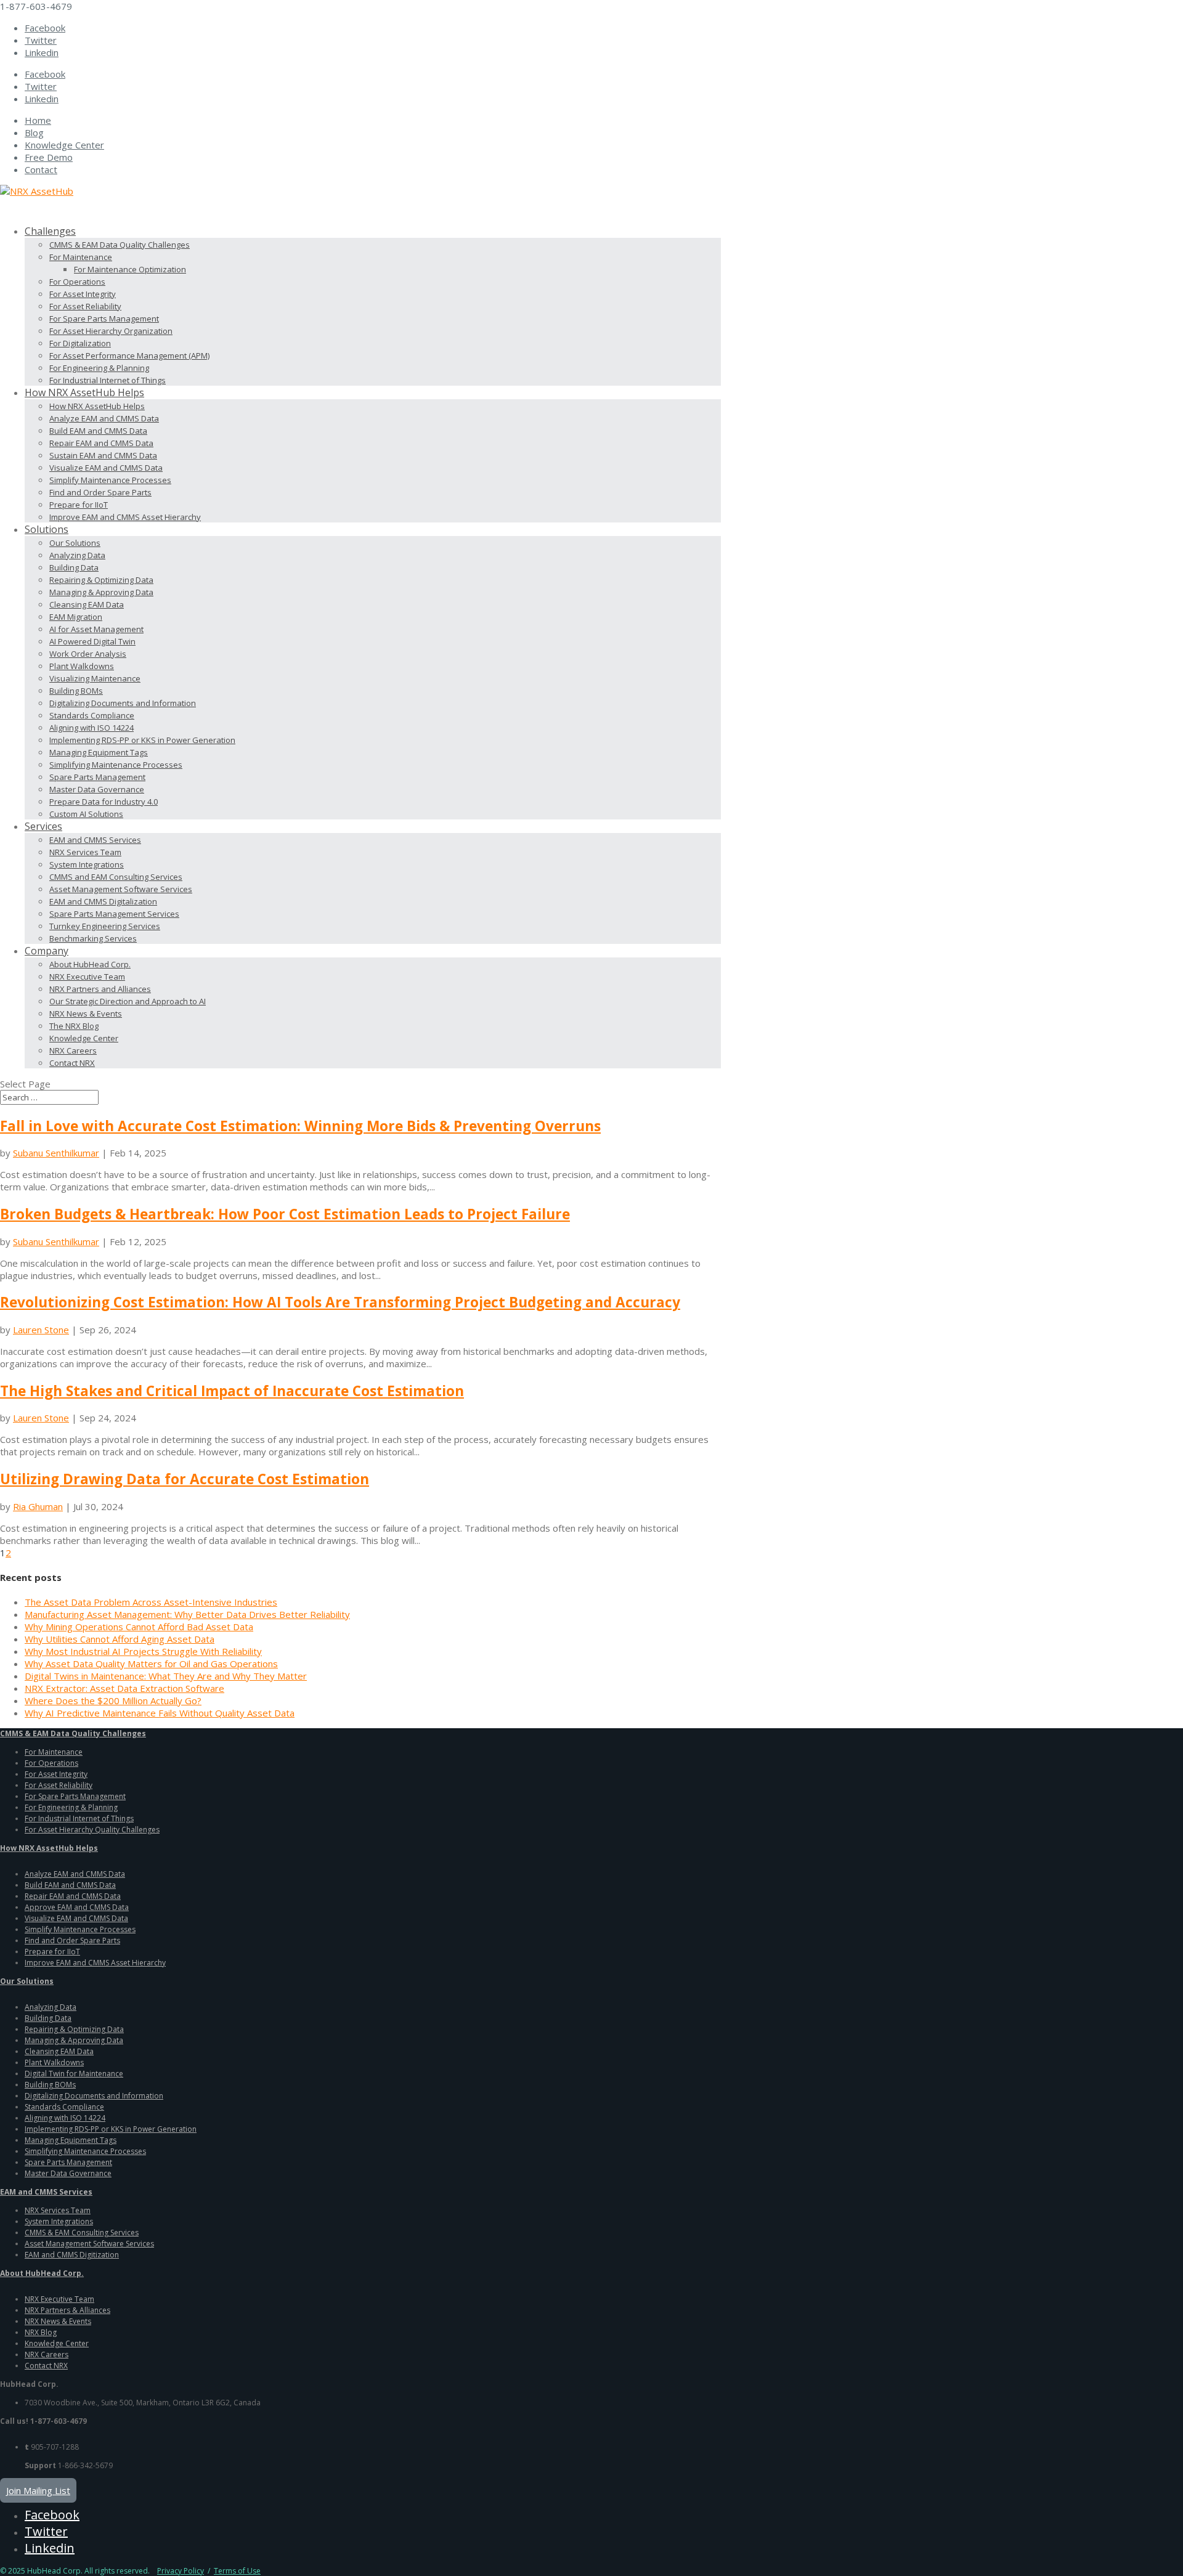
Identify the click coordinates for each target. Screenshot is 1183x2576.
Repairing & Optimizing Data (101, 580)
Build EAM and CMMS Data (98, 431)
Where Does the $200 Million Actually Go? (113, 1700)
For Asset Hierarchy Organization (111, 331)
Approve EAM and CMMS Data (77, 1907)
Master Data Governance (97, 789)
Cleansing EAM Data (87, 604)
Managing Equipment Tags (99, 752)
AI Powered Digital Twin (92, 641)
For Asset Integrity (83, 294)
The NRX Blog (74, 1026)
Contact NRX (72, 1063)
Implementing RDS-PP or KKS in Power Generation (142, 740)
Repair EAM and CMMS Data (101, 443)
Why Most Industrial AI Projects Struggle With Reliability (143, 1651)
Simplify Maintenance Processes (110, 480)
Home (38, 120)
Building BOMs (76, 691)
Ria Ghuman (38, 1506)
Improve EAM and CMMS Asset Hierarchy (125, 517)
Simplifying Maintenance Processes (116, 765)
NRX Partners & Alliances (67, 2310)
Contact (41, 169)
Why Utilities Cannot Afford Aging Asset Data (120, 1639)
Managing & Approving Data (101, 592)
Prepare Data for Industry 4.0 (104, 802)
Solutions (47, 529)
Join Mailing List (38, 2490)
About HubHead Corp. (90, 964)
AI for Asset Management (96, 629)
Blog (34, 132)
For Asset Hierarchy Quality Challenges (92, 1830)
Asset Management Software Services (121, 889)
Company (47, 951)
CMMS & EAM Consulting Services (82, 2233)
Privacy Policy (181, 2571)
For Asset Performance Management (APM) (129, 356)
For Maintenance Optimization (130, 269)
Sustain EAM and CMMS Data (103, 455)
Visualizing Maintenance (95, 678)
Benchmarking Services (93, 938)
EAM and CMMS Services (95, 840)
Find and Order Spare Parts (100, 492)
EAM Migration (76, 617)
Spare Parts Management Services (114, 914)
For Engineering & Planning (99, 368)
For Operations (77, 282)
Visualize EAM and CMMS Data (106, 468)
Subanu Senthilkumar (56, 1153)
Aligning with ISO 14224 (91, 728)
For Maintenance (81, 257)
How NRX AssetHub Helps (97, 406)
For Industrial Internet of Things (108, 380)
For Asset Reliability (85, 306)
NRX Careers (73, 1050)
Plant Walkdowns (82, 666)
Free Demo (49, 157)
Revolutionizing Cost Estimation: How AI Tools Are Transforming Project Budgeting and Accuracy (340, 1302)
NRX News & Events (86, 1014)
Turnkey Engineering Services (105, 926)
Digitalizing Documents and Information (123, 703)
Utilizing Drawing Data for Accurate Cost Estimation (185, 1479)
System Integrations (87, 864)
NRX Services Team (85, 852)
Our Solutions (75, 543)
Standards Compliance (92, 715)
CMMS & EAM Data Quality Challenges (120, 245)
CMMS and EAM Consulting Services (116, 877)
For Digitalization (80, 343)
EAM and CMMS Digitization (72, 2255)
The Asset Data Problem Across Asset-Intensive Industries (151, 1602)
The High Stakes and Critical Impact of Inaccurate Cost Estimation (232, 1391)
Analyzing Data (77, 555)
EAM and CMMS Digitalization (103, 901)
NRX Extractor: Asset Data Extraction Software (124, 1688)
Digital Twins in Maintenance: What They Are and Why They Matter (166, 1676)
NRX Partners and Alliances (100, 989)
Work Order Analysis (88, 654)
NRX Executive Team (87, 977)
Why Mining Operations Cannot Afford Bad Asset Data (139, 1627)
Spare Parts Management (97, 777)
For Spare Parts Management (104, 319)
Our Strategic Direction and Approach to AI (128, 1001)
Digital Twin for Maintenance (74, 2074)
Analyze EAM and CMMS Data (104, 418)
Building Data (74, 567)
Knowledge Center (64, 145)
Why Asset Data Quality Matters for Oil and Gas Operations (151, 1664)
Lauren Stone (41, 1330)
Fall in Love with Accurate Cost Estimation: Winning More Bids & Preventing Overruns (300, 1126)
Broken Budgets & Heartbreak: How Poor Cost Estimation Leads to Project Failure (285, 1214)
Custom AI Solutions (86, 814)
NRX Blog (41, 2332)
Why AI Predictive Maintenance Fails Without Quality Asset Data (160, 1713)
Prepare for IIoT (79, 505)
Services (43, 826)
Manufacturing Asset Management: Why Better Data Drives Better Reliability (187, 1614)
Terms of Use (237, 2571)
